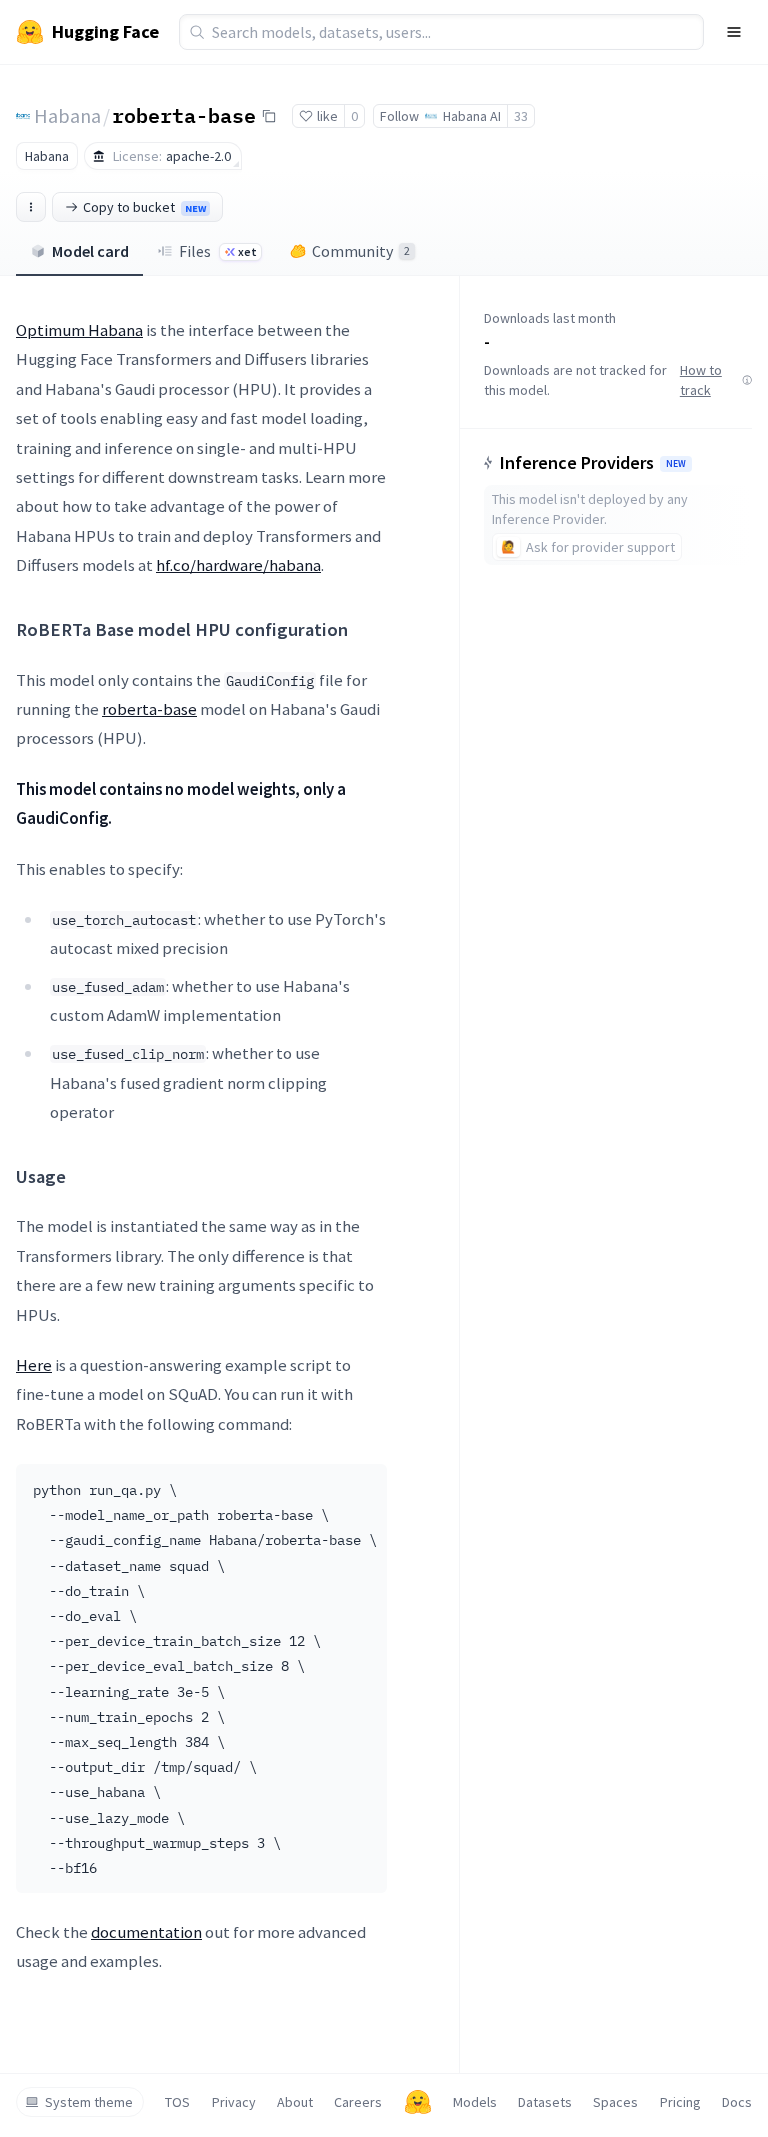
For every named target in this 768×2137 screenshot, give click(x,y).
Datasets (545, 2102)
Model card (90, 251)
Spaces (615, 2102)
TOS (177, 2102)
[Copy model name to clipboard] (269, 116)
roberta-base (184, 115)
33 (521, 116)
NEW (676, 464)
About (295, 2102)
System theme (89, 2102)
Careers (358, 2102)
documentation (146, 1932)
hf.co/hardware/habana (238, 565)
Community (361, 251)
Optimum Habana (79, 330)
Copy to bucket (144, 207)
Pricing (680, 2102)
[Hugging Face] (418, 2102)
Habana (67, 115)
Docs (737, 2102)
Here (34, 1365)
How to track (701, 380)
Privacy (234, 2102)
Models (475, 2102)
